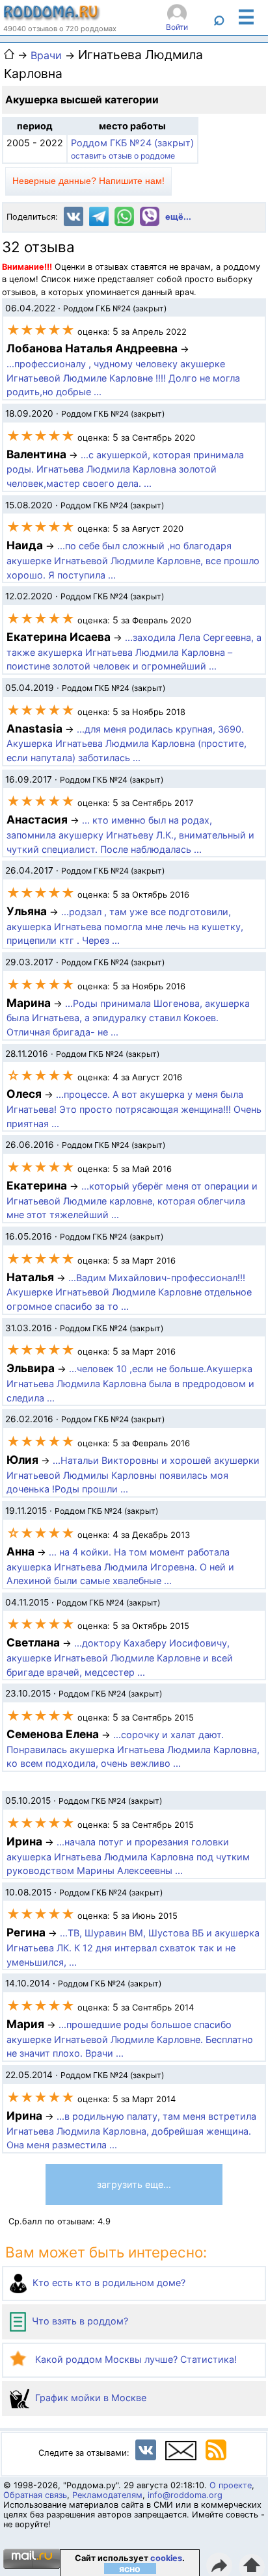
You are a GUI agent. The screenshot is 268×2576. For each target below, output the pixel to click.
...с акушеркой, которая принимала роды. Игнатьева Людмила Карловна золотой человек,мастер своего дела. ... (125, 469)
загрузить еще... (134, 2184)
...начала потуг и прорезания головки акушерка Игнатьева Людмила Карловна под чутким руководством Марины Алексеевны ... (128, 1856)
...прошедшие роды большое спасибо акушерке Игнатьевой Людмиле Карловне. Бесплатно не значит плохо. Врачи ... (130, 2039)
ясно (130, 2569)
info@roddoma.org (185, 2495)
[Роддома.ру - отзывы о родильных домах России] (52, 18)
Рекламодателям (107, 2495)
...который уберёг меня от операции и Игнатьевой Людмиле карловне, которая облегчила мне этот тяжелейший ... (132, 1201)
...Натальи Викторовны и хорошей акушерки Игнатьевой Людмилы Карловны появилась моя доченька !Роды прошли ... (133, 1475)
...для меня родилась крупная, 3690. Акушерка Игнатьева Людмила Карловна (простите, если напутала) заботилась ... (127, 744)
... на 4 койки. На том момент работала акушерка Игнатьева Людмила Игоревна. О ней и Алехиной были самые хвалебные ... (120, 1567)
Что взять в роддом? (79, 2321)
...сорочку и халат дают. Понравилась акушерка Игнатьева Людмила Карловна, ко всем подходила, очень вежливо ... (133, 1749)
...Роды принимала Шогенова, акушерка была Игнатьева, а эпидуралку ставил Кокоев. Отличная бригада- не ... (128, 1018)
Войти (177, 27)
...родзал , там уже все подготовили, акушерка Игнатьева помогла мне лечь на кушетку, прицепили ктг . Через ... (125, 926)
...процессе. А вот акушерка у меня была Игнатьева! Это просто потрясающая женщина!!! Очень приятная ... (134, 1109)
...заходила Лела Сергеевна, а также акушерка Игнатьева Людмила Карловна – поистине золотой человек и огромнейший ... (134, 652)
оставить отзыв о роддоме (123, 156)
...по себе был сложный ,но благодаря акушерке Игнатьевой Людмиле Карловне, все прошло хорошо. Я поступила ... (133, 560)
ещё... (178, 217)
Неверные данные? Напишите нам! (88, 181)
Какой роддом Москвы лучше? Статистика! (135, 2359)
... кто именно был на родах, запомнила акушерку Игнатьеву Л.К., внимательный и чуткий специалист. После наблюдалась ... (130, 835)
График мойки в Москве (89, 2398)
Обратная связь (35, 2495)
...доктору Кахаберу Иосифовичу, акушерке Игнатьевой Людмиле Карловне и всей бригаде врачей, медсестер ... (120, 1658)
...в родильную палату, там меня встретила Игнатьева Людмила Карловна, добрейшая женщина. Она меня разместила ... (131, 2131)
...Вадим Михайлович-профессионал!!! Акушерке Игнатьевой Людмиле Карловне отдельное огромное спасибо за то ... (129, 1292)
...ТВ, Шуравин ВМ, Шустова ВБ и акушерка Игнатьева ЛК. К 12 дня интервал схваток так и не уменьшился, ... (133, 1947)
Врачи (46, 55)
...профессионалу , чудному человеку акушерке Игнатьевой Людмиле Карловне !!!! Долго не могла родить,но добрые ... (123, 378)
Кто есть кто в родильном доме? (108, 2283)
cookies (166, 2558)
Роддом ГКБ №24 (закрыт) (132, 143)
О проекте (231, 2485)
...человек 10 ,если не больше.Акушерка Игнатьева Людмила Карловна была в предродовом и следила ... (130, 1383)
